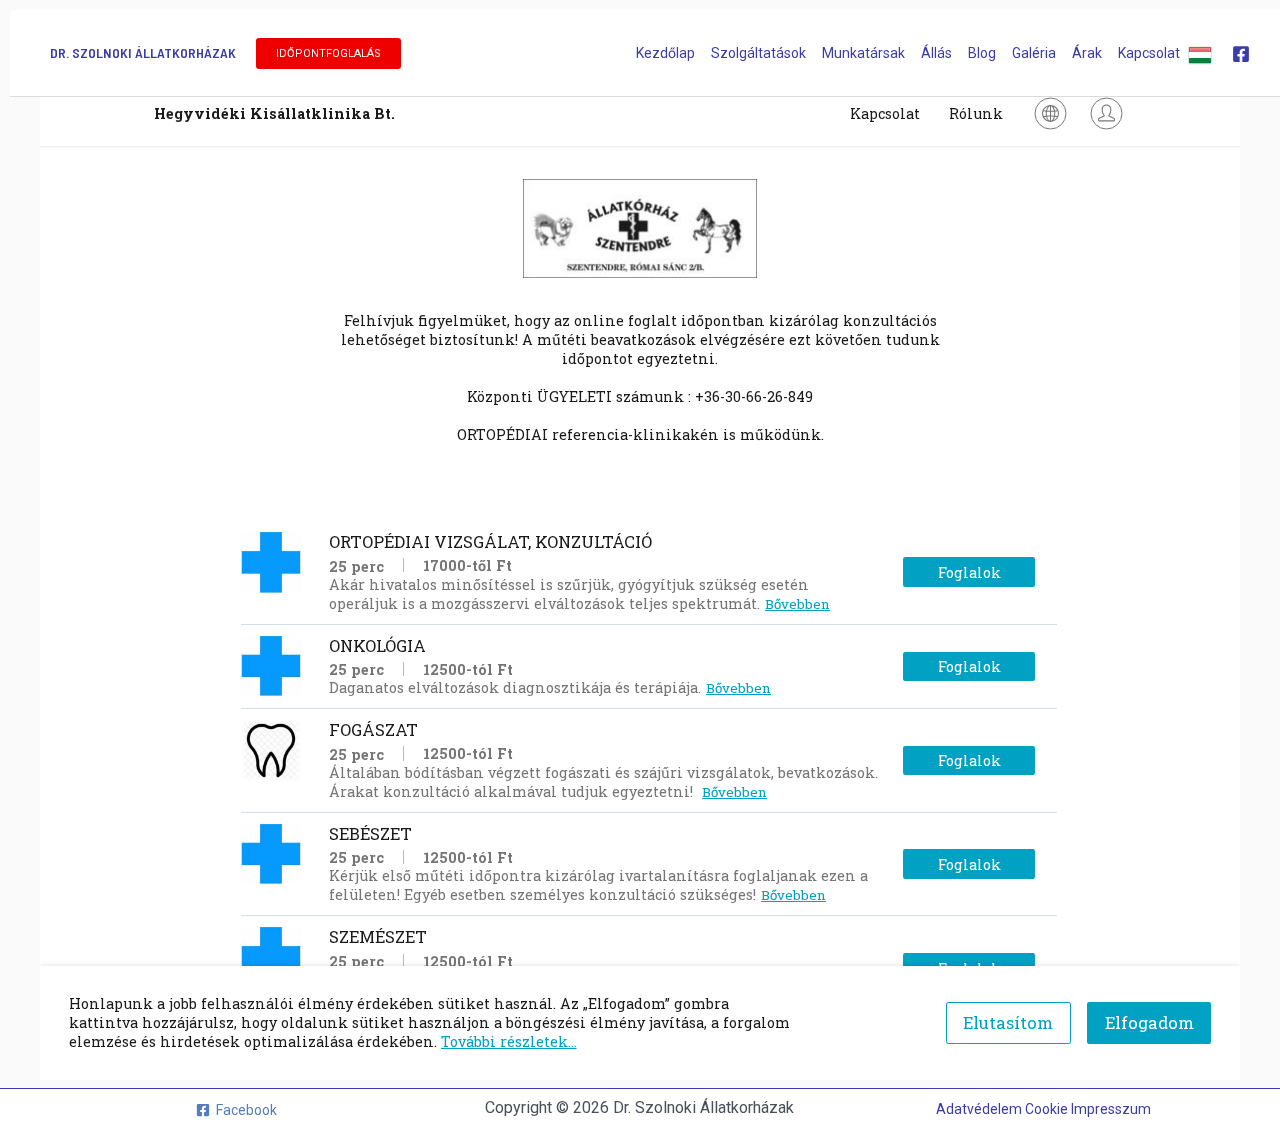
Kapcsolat (1149, 53)
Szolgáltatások (758, 53)
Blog (982, 53)
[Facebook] (1241, 54)
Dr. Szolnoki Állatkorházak (143, 52)
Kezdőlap (665, 53)
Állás (936, 53)
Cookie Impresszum (1088, 1109)
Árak (1087, 53)
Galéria (1034, 53)
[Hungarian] (1200, 53)
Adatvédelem (980, 1109)
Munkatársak (863, 53)
